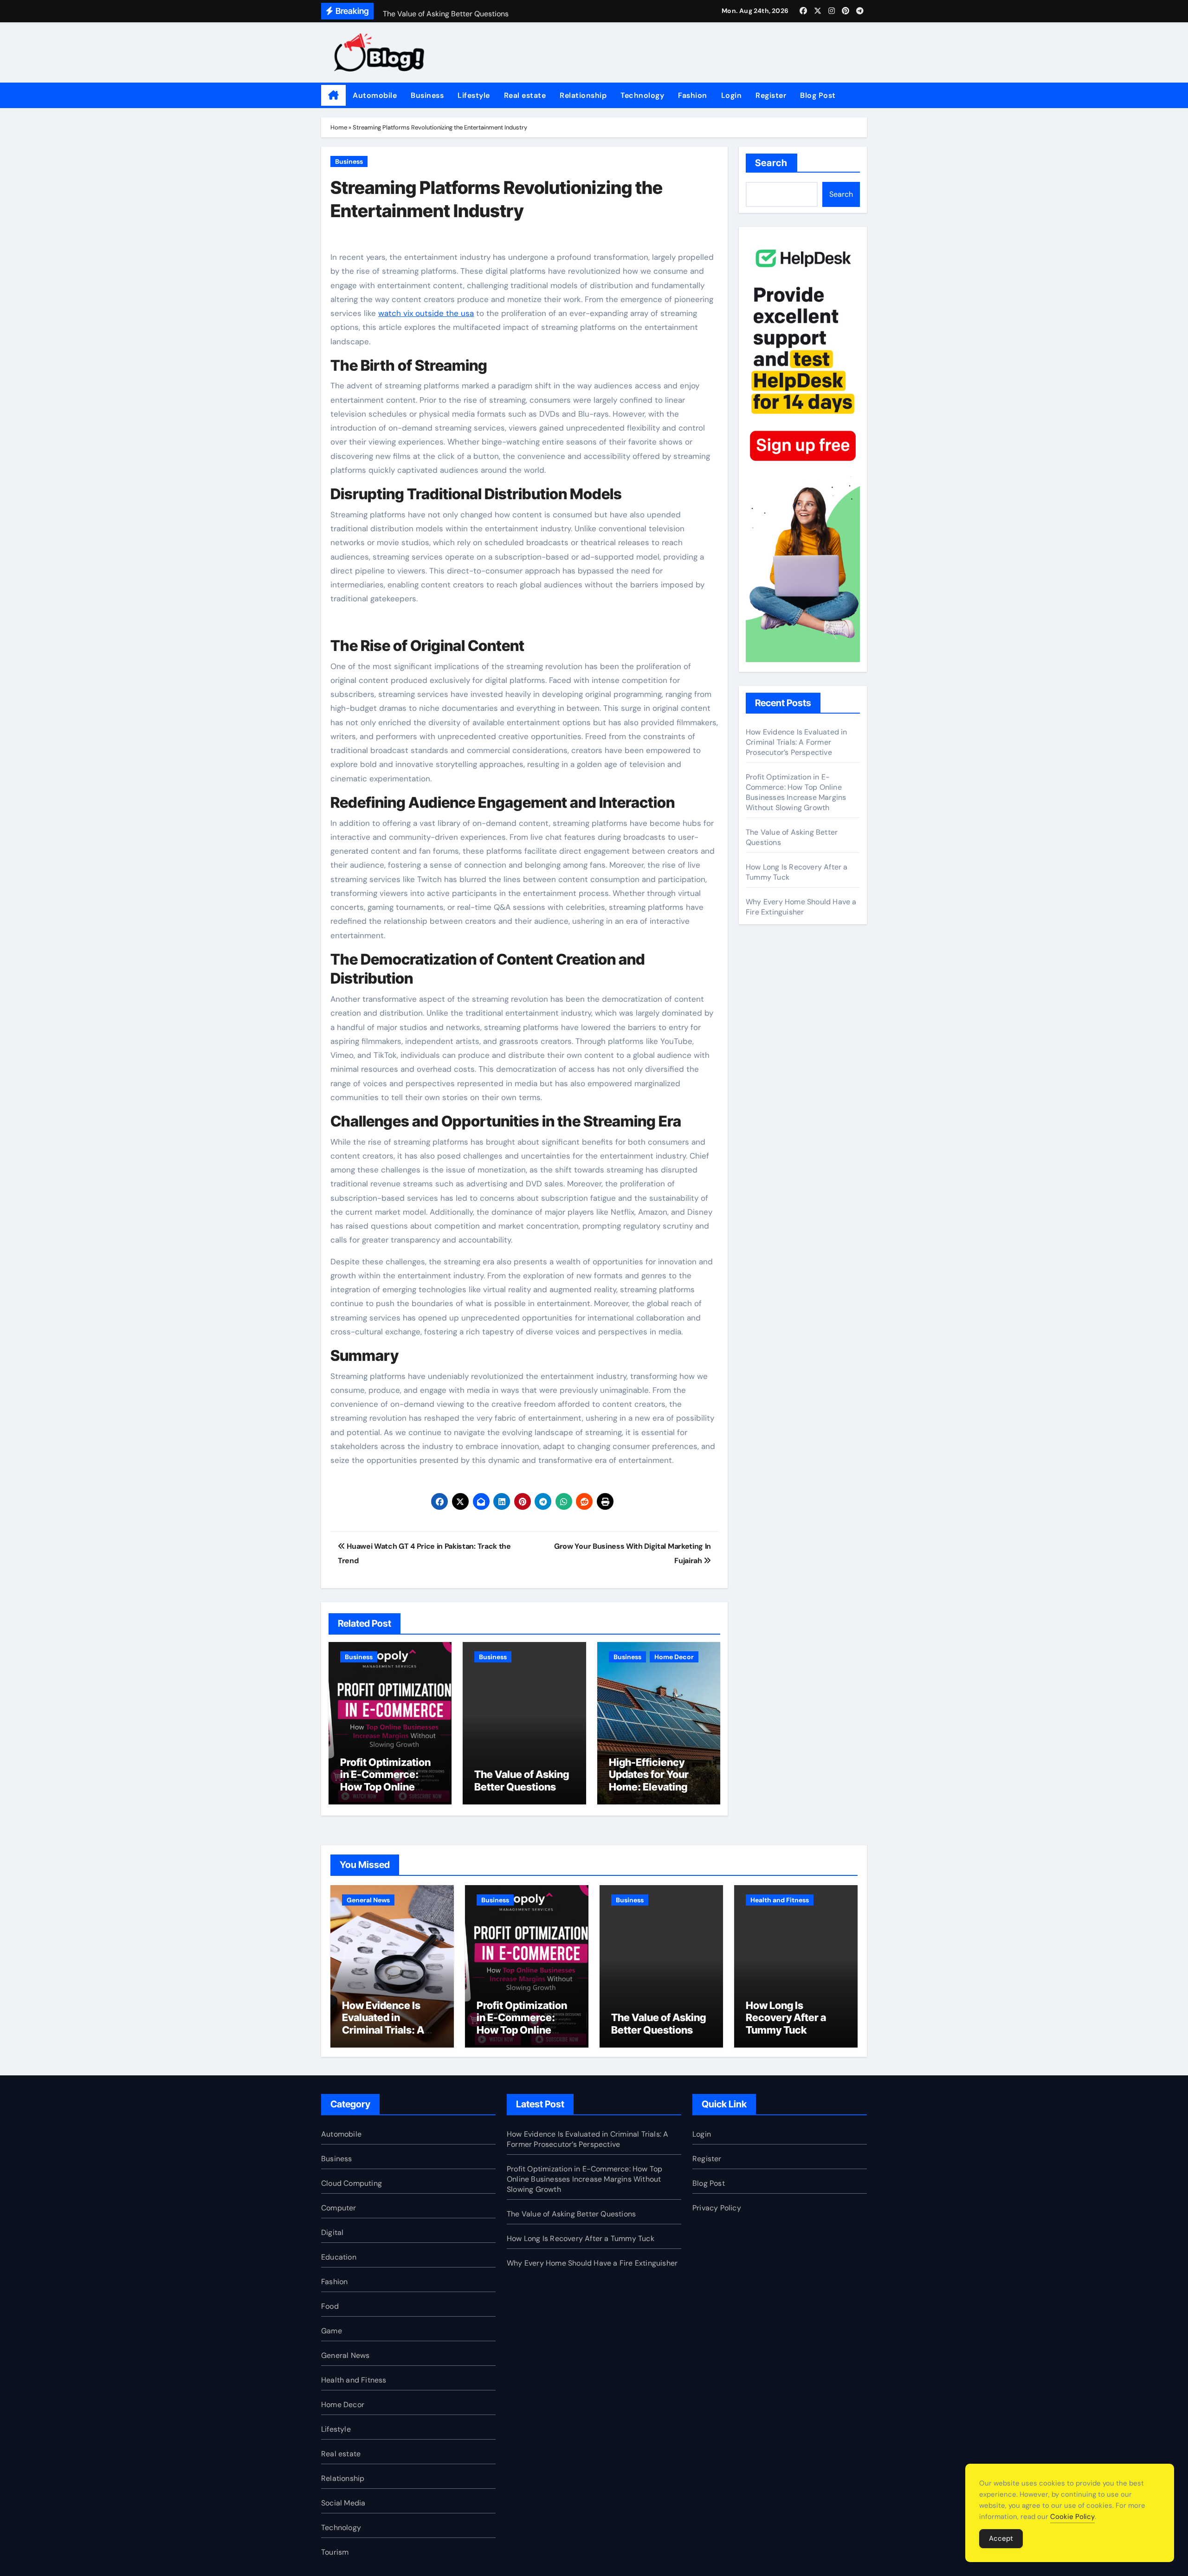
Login (732, 95)
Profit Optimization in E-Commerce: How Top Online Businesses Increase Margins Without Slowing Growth (390, 1793)
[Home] (333, 96)
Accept (1001, 2538)
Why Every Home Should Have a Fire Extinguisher (801, 907)
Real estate (525, 95)
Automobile (375, 95)
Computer (339, 2208)
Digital (332, 2232)
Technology (642, 95)
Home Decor (674, 1657)
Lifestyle (474, 95)
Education (339, 2257)
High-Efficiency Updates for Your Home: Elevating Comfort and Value (654, 1781)
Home (339, 127)
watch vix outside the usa (426, 313)
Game (332, 2331)
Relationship (583, 95)
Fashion (693, 95)
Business (427, 95)
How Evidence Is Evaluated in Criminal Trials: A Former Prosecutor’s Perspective (797, 742)
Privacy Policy (717, 2208)
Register (771, 95)
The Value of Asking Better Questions (522, 1780)
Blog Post (818, 95)
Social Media (343, 2503)
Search (772, 163)
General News (368, 1900)
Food (330, 2306)
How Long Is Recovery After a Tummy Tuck (786, 2018)
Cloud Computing (352, 2183)
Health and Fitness (780, 1900)
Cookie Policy (1072, 2517)
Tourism (335, 2552)
